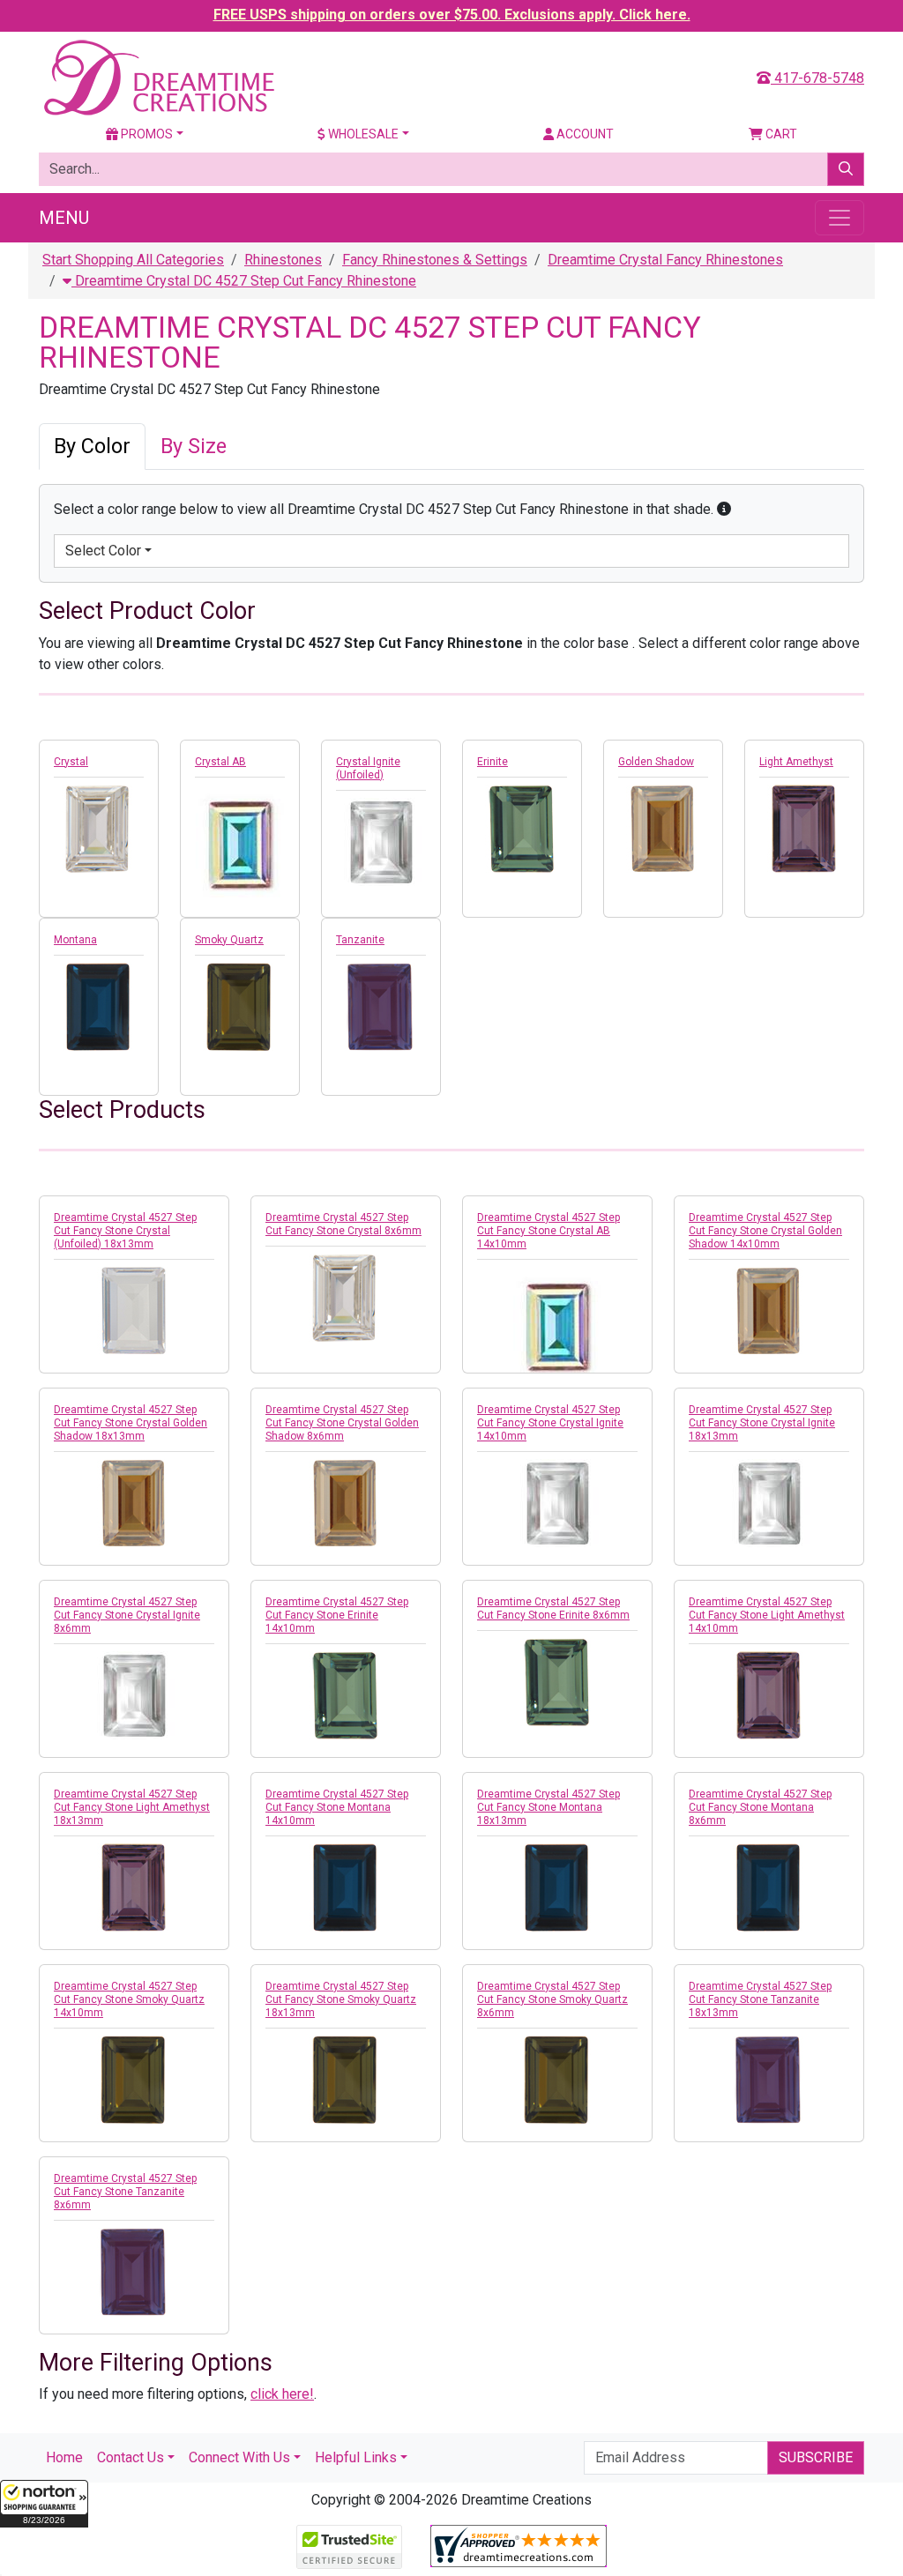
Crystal (71, 762)
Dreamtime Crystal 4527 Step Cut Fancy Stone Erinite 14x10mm (337, 1615)
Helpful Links (356, 2457)
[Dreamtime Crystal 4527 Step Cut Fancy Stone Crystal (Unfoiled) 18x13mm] (134, 1311)
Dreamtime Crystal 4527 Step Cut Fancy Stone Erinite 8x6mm (553, 1608)
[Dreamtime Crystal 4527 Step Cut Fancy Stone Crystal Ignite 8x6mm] (134, 1695)
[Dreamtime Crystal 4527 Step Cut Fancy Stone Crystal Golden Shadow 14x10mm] (769, 1311)
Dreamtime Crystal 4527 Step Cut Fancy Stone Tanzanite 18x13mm (760, 1999)
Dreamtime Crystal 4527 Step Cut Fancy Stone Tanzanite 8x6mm (125, 2192)
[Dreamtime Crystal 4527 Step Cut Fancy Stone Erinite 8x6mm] (557, 1682)
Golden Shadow (656, 762)
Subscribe (816, 2457)
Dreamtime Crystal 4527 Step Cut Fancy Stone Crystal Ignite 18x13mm (762, 1423)
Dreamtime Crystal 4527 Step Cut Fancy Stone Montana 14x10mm (337, 1807)
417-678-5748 (817, 78)
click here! (282, 2394)
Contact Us (131, 2457)
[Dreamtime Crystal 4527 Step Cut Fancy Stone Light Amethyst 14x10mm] (769, 1695)
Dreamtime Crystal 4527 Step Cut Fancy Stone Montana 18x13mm (549, 1807)
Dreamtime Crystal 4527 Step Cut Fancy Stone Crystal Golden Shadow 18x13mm (131, 1423)
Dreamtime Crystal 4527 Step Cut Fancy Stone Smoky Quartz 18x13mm (341, 1999)
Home (64, 2457)
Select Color (103, 551)
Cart (780, 134)
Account (584, 134)
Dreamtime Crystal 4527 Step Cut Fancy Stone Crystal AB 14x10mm (549, 1231)
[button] (44, 2504)
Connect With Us (239, 2457)
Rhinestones (283, 260)
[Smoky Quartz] (240, 1007)
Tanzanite (360, 940)
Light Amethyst (796, 762)
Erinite (493, 762)
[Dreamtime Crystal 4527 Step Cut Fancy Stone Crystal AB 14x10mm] (557, 1323)
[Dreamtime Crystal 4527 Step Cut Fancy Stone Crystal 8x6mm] (346, 1298)
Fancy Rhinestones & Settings (435, 260)
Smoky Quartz (229, 940)
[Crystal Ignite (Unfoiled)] (381, 842)
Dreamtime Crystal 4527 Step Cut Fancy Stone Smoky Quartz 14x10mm (129, 1999)
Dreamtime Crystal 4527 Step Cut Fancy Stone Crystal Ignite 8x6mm (127, 1615)
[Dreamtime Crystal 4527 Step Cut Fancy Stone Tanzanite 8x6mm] (134, 2272)
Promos (146, 134)
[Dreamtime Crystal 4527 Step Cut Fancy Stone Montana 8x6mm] (769, 1887)
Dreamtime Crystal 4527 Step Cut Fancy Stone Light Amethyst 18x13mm (132, 1807)
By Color (92, 446)
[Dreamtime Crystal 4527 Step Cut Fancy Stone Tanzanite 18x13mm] (769, 2080)
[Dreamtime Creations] (158, 77)
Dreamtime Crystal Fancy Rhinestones (665, 260)
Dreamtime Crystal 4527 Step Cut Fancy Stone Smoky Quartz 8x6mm (552, 1999)
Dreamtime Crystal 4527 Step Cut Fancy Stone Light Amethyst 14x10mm (767, 1615)
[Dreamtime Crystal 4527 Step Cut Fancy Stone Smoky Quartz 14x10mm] (134, 2080)
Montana (75, 940)
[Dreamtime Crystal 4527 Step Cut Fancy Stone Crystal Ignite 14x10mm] (557, 1503)
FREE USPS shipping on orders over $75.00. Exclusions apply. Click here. (452, 15)
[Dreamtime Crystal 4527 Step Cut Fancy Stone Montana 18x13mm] (557, 1887)
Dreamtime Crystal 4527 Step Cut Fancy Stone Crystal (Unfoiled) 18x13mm (125, 1231)
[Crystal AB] (240, 841)
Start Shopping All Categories (133, 260)
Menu (64, 218)
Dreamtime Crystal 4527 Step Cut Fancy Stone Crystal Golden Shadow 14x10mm (765, 1231)
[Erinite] (522, 829)
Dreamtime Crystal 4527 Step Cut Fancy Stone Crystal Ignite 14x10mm (550, 1423)
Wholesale (362, 134)
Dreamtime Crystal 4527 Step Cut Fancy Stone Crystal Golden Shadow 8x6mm (342, 1423)
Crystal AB (220, 762)
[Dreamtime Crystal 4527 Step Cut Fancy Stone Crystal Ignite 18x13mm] (769, 1503)
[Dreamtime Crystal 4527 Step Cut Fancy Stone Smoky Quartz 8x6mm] (557, 2080)
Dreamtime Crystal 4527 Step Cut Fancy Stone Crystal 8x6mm (343, 1224)
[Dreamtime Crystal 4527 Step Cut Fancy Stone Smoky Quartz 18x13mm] (346, 2080)
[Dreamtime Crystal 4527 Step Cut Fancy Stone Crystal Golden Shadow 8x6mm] (346, 1503)
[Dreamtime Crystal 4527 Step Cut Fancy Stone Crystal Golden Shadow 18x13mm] (134, 1503)
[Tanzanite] (381, 1007)
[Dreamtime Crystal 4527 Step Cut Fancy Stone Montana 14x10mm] (346, 1887)
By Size (194, 446)
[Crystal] (99, 829)
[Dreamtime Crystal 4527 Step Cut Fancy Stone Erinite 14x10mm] (346, 1695)
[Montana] (99, 1007)
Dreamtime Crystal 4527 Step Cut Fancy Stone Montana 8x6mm (760, 1807)
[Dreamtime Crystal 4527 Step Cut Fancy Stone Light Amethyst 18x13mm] (134, 1887)
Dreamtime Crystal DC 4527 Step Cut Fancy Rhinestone (244, 281)
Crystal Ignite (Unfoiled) (368, 768)
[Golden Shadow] (663, 829)
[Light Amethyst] (804, 829)
